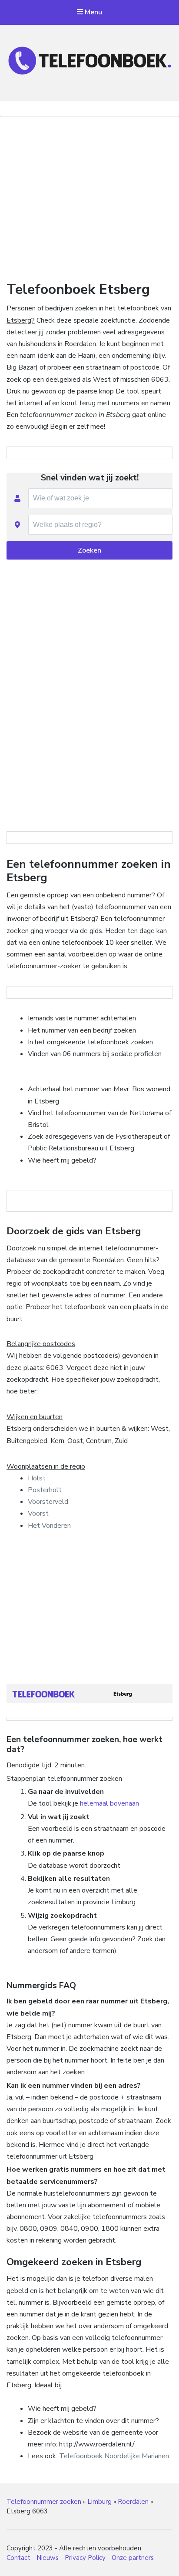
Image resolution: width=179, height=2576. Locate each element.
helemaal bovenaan (109, 1803)
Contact (18, 2558)
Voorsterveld (48, 1502)
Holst (37, 1478)
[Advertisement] (89, 196)
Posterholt (45, 1490)
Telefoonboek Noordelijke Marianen (114, 2456)
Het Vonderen (49, 1526)
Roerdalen (133, 2502)
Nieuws (48, 2558)
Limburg (99, 2502)
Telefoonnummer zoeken (44, 2502)
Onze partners (133, 2558)
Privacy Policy (85, 2558)
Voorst (38, 1513)
